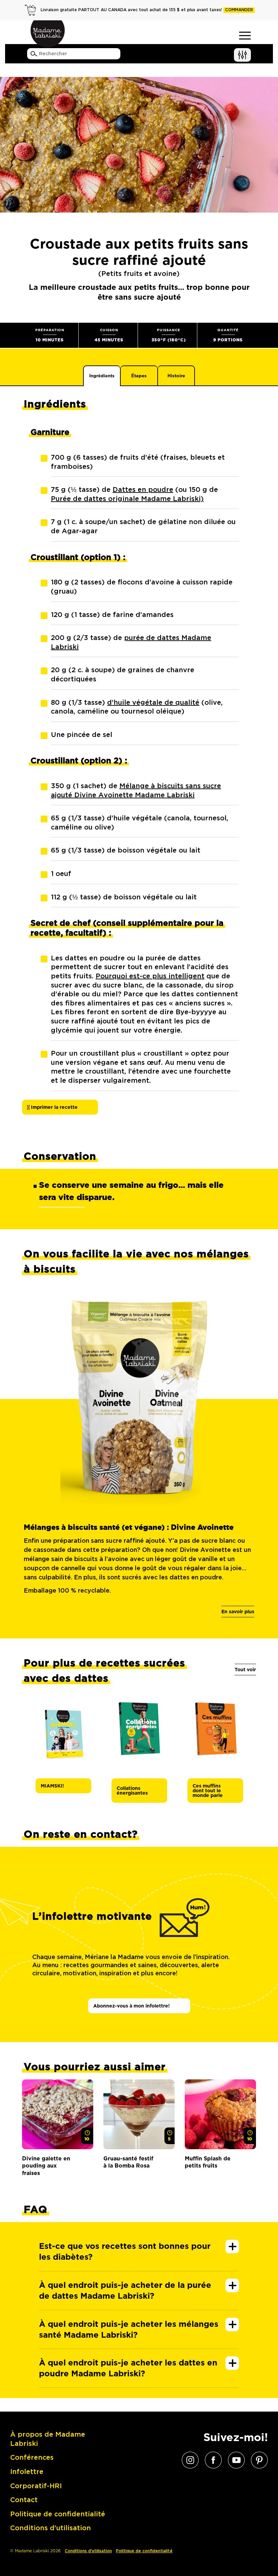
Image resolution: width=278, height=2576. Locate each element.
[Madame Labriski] (47, 34)
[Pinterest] (259, 2460)
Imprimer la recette (54, 1107)
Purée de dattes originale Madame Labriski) (127, 499)
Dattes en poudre (143, 490)
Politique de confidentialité (144, 2551)
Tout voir (245, 1670)
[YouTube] (236, 2460)
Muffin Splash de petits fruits (208, 2162)
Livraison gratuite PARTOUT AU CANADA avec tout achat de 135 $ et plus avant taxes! (147, 10)
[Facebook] (213, 2460)
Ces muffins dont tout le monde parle (208, 1791)
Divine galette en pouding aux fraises (46, 2166)
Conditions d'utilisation (88, 2551)
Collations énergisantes (132, 1791)
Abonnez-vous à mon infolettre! (132, 2006)
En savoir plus (238, 1612)
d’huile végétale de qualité (153, 703)
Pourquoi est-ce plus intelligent (150, 976)
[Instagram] (190, 2460)
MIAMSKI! (52, 1786)
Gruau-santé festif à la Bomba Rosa (128, 2162)
